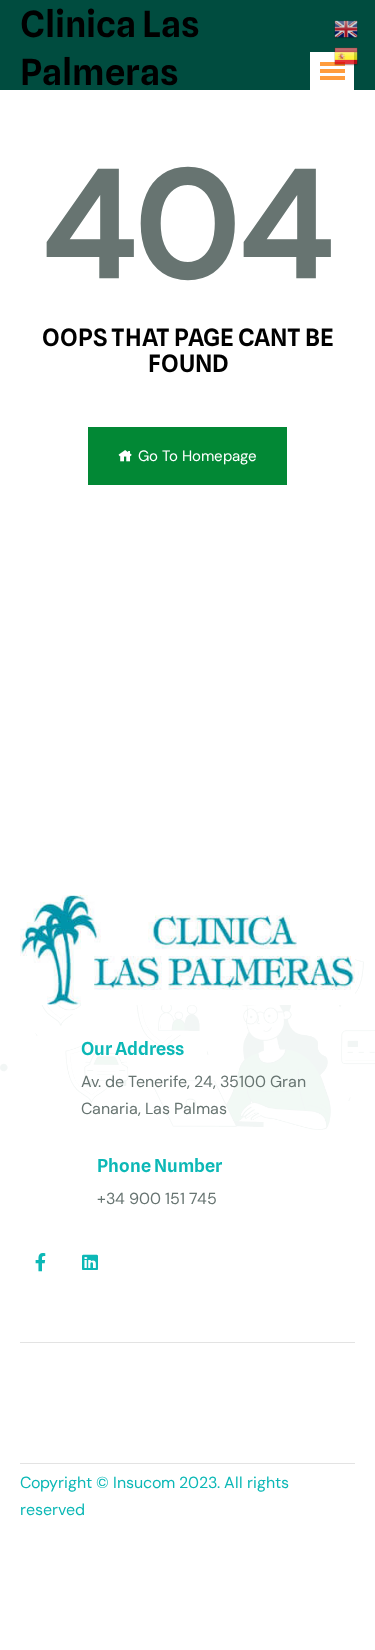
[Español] (347, 54)
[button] (332, 71)
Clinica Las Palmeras (110, 48)
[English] (347, 28)
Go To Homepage (197, 456)
